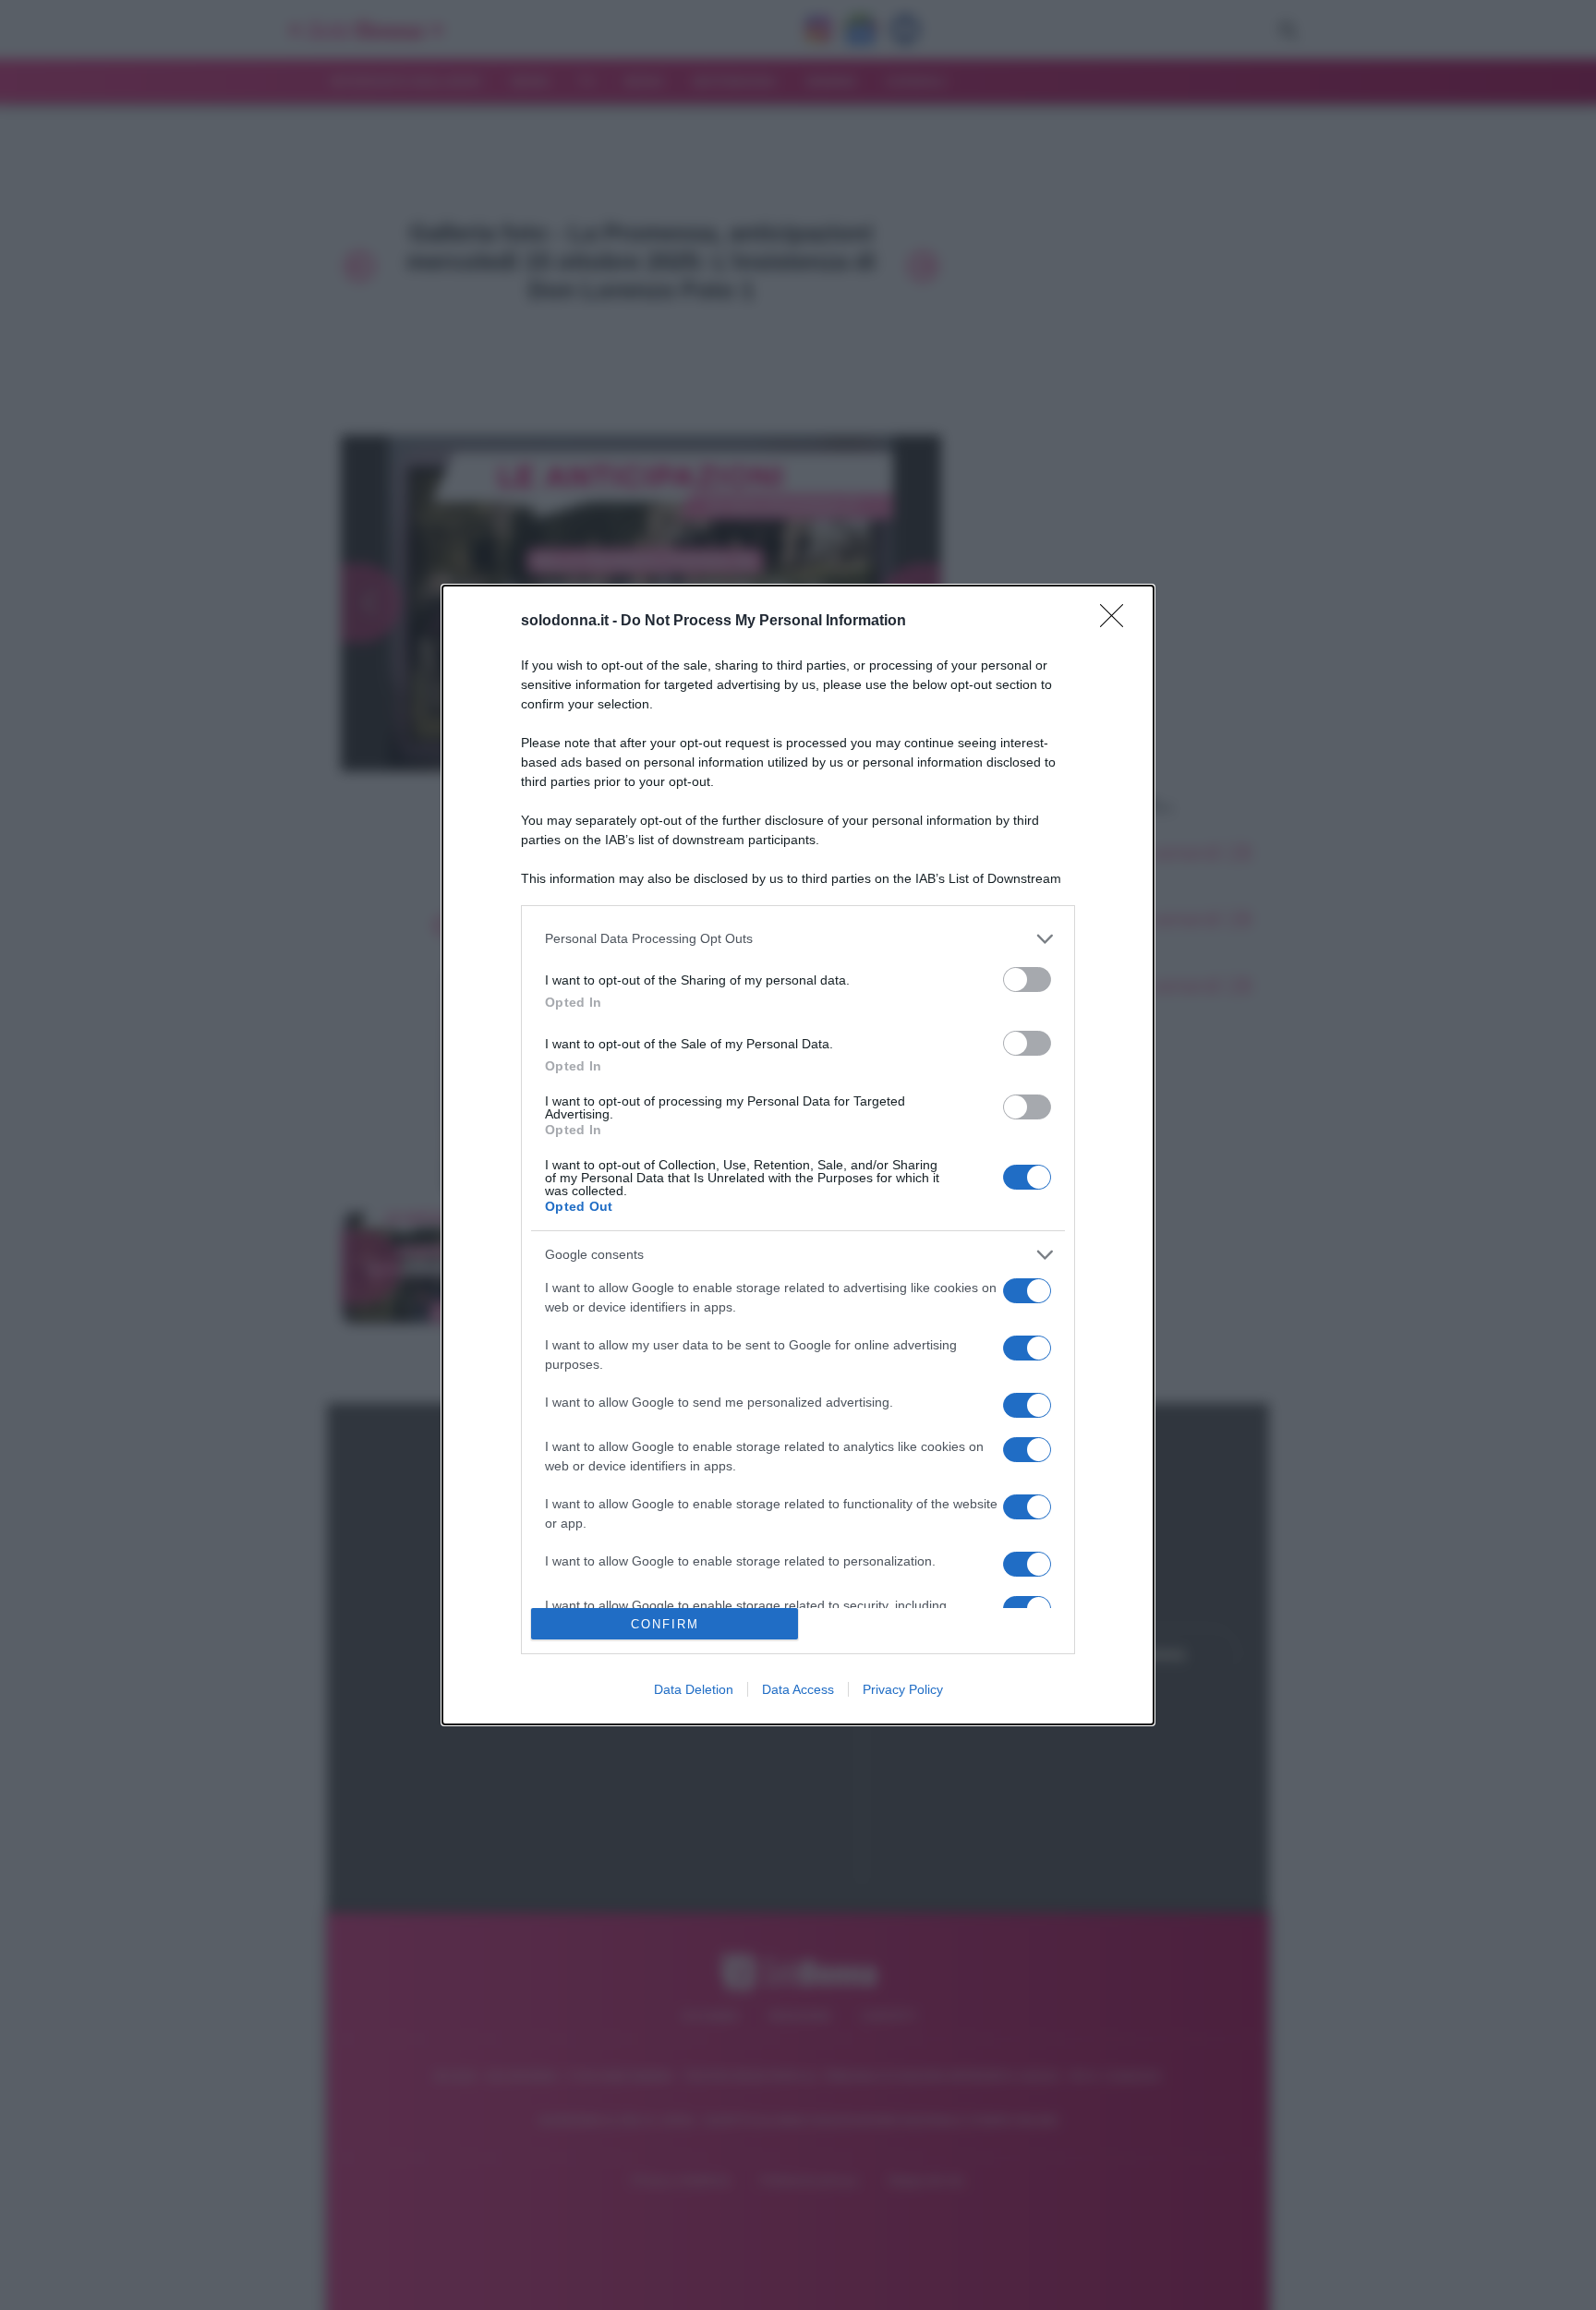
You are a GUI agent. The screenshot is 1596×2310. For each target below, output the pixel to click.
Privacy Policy (903, 1689)
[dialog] (798, 1155)
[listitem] (798, 939)
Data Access (798, 1689)
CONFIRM (665, 1624)
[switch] (1027, 980)
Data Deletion (694, 1689)
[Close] (1118, 622)
